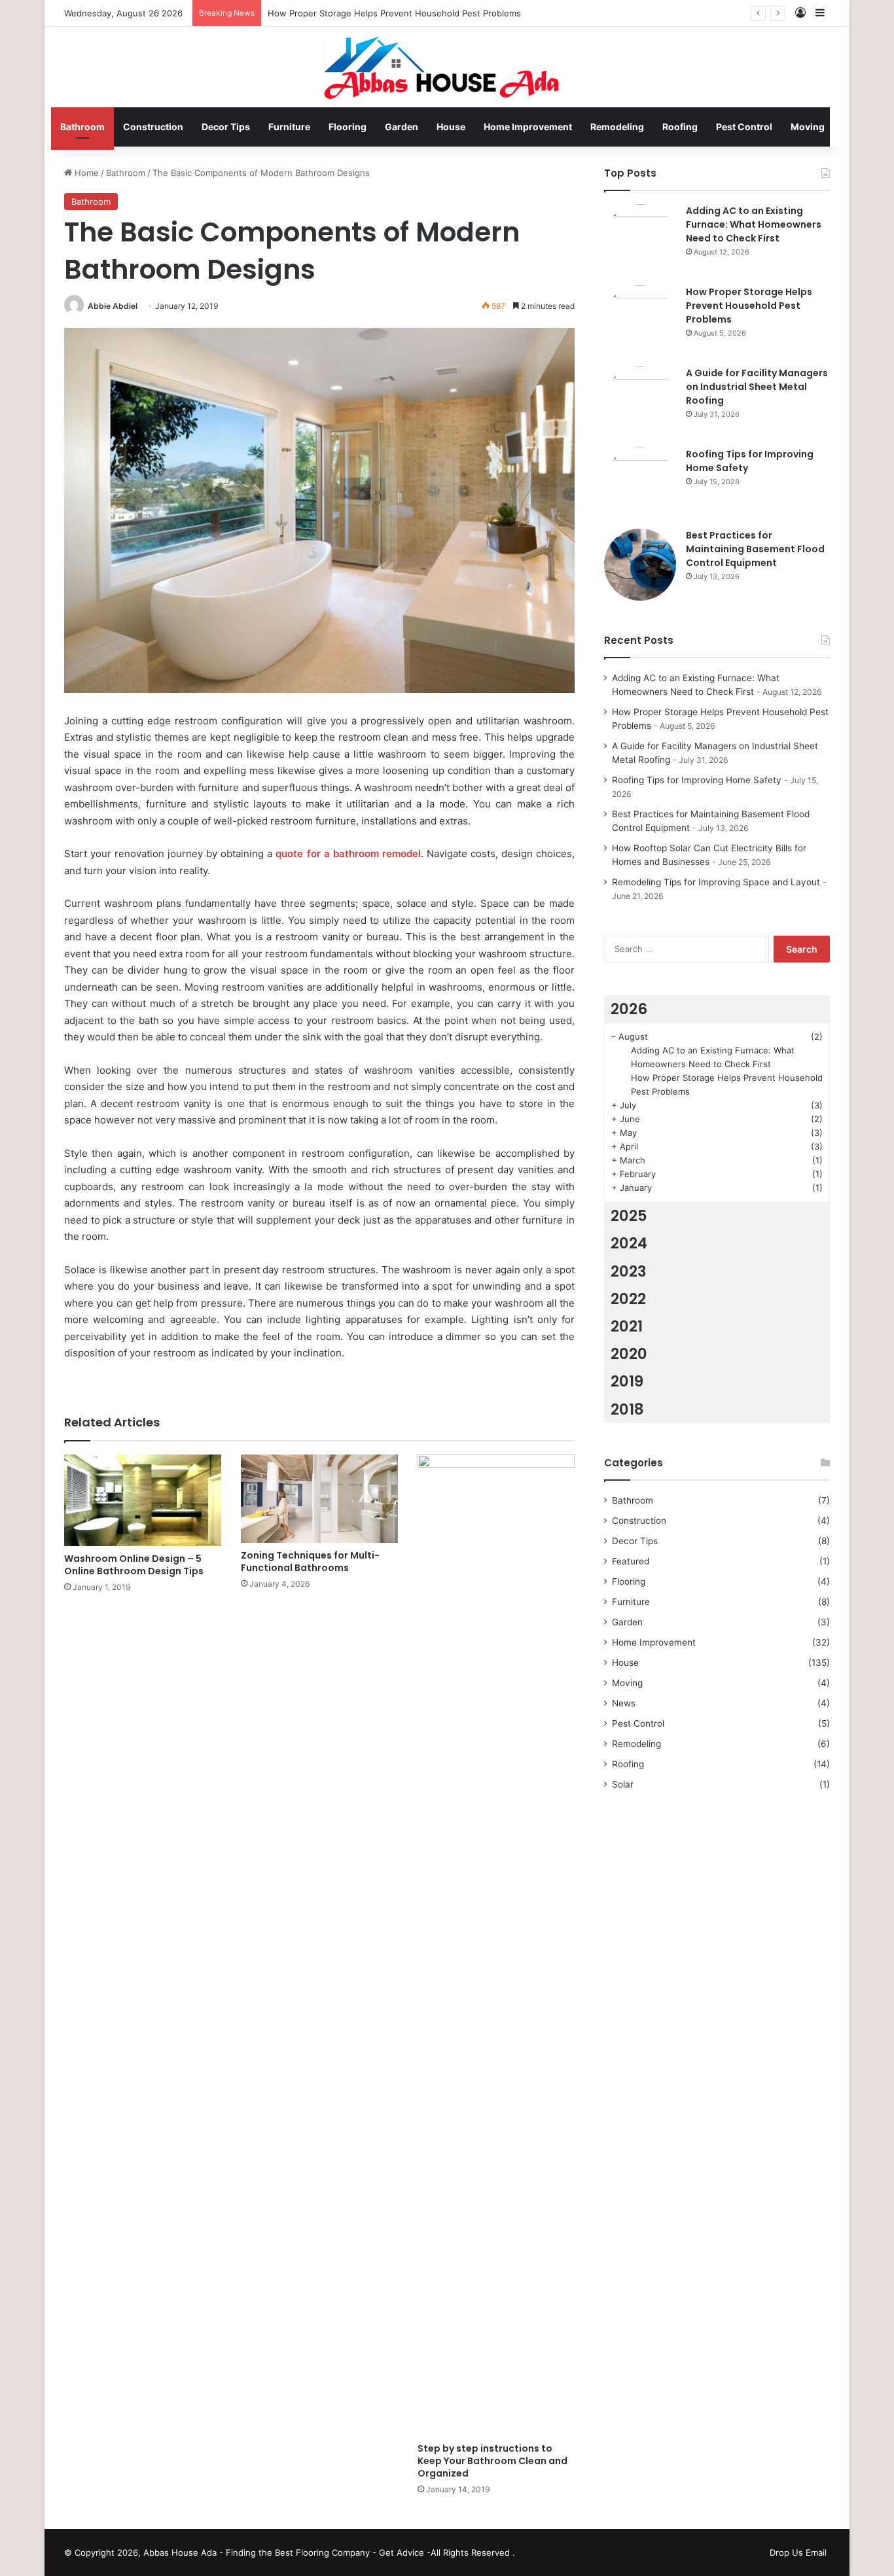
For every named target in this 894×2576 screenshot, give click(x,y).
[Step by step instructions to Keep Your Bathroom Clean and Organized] (496, 1945)
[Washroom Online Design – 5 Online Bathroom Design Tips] (143, 1500)
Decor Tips (226, 127)
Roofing (680, 127)
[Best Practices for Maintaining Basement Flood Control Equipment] (640, 565)
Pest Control (744, 127)
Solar (623, 1784)
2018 (627, 1409)
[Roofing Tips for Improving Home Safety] (640, 484)
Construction (153, 127)
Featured (631, 1561)
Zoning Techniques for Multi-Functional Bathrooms (310, 1561)
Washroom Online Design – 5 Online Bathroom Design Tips (134, 1565)
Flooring (348, 127)
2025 (629, 1216)
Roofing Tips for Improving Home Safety (697, 780)
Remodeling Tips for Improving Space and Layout (716, 882)
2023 (629, 1271)
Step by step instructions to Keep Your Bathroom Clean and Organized (492, 2461)
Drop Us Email (798, 2552)
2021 (627, 1326)
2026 (629, 1009)
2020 (629, 1354)
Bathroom (82, 127)
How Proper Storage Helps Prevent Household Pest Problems (749, 306)
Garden (402, 127)
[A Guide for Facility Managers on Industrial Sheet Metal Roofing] (640, 402)
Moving (808, 127)
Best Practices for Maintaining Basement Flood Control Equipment (755, 549)
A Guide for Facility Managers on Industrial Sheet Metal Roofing (757, 387)
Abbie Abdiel (113, 306)
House (451, 127)
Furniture (289, 127)
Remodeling (617, 127)
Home (85, 173)
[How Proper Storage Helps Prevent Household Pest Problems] (640, 321)
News (624, 1703)
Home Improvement (528, 127)
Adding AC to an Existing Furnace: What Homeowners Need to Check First (754, 224)
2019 (627, 1381)
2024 (629, 1243)
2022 (628, 1299)
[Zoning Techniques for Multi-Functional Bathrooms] (319, 1499)
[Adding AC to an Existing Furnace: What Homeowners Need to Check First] (640, 240)
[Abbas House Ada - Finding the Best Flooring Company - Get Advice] (447, 67)
